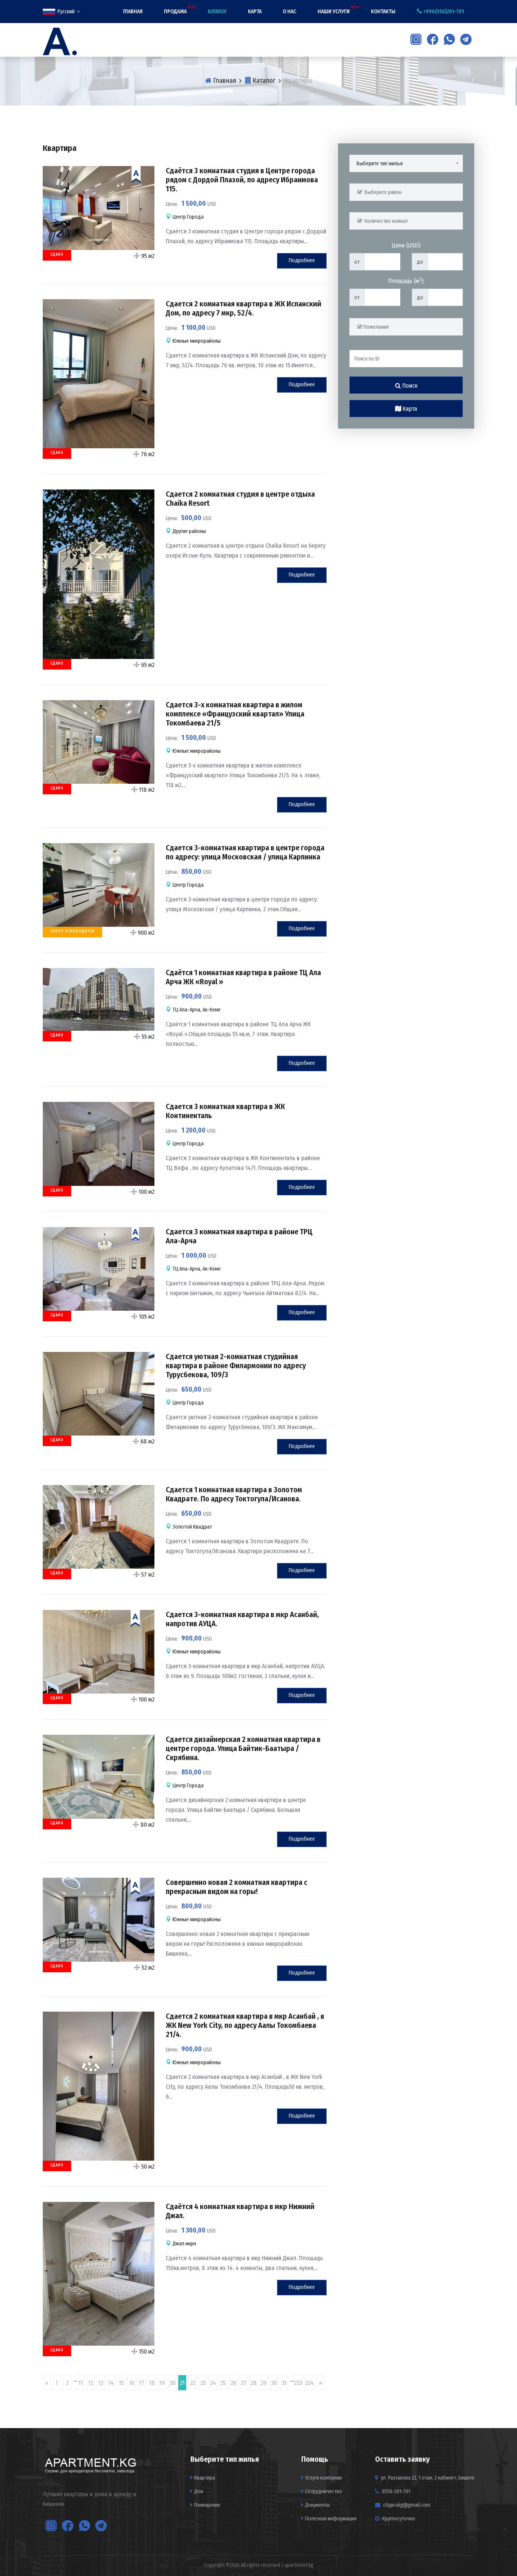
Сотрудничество (324, 2491)
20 (172, 2383)
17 (142, 2383)
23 (203, 2383)
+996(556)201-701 (443, 12)
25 (223, 2383)
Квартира (205, 2478)
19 (162, 2383)
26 (233, 2383)
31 (284, 2383)
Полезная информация (331, 2519)
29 (264, 2383)
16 (132, 2383)
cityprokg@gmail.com (407, 2505)
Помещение (207, 2505)
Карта (255, 12)
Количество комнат (385, 221)
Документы (317, 2505)
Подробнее (302, 260)
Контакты (383, 12)
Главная (133, 12)
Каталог (217, 12)
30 (274, 2383)
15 (121, 2383)
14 (111, 2383)
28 (254, 2383)
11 (81, 2383)
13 (101, 2383)
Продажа (175, 12)
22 (193, 2383)
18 (152, 2383)
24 (213, 2383)
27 (244, 2383)
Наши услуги (334, 12)
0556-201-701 (396, 2491)
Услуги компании (323, 2478)
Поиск (409, 386)
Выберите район (382, 192)
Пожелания (375, 327)
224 (309, 2383)
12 (91, 2383)
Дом (199, 2491)
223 (298, 2383)
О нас (290, 12)
